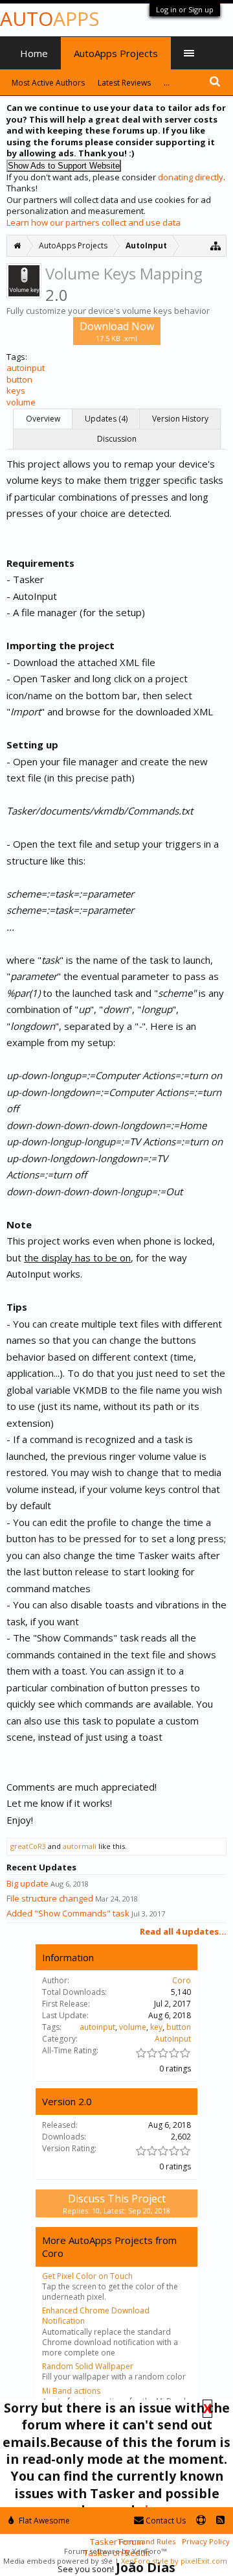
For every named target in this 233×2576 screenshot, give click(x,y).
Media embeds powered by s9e (58, 2561)
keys (16, 390)
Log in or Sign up (185, 9)
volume (21, 402)
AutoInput (173, 2039)
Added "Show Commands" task (68, 1913)
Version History (180, 419)
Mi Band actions (71, 2391)
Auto (50, 18)
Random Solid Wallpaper (88, 2366)
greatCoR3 (28, 1846)
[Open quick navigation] (216, 245)
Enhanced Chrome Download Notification (96, 2316)
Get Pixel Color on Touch (87, 2276)
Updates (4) (106, 419)
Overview (43, 419)
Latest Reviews (124, 83)
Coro (182, 1980)
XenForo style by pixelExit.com (174, 2561)
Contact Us (165, 2521)
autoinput (26, 368)
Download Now (117, 331)
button (19, 379)
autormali (80, 1846)
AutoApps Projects (116, 53)
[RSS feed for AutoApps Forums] (220, 2521)
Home (34, 53)
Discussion (117, 439)
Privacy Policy (206, 2541)
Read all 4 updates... (183, 1931)
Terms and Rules (146, 2541)
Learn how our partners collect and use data (94, 222)
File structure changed (50, 1898)
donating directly (191, 177)
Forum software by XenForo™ (115, 2551)
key (156, 2027)
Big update (28, 1883)
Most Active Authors (48, 83)
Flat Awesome (43, 2521)
